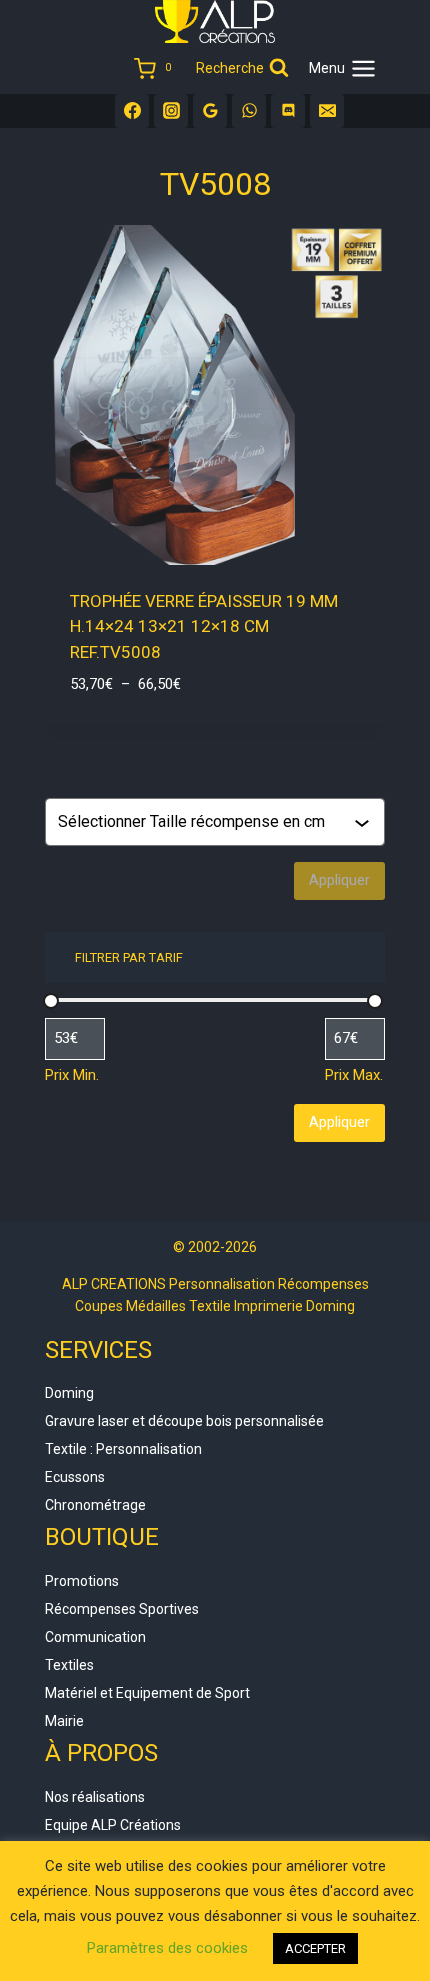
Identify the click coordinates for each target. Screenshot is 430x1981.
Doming (69, 1393)
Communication (95, 1637)
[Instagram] (171, 111)
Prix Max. (354, 1075)
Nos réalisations (95, 1797)
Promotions (82, 1581)
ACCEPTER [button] (315, 1948)
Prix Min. (72, 1075)
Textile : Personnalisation (123, 1449)
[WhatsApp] (249, 111)
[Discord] (288, 111)
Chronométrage (95, 1505)
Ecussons (75, 1477)
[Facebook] (132, 111)
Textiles (69, 1665)
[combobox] (206, 822)
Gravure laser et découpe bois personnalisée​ (184, 1421)
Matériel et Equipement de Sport (147, 1693)
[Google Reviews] (210, 111)
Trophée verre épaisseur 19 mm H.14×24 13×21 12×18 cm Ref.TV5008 (204, 626)
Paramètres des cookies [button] (167, 1948)
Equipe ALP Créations (113, 1825)
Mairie (64, 1721)
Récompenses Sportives (122, 1609)
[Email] (327, 111)
